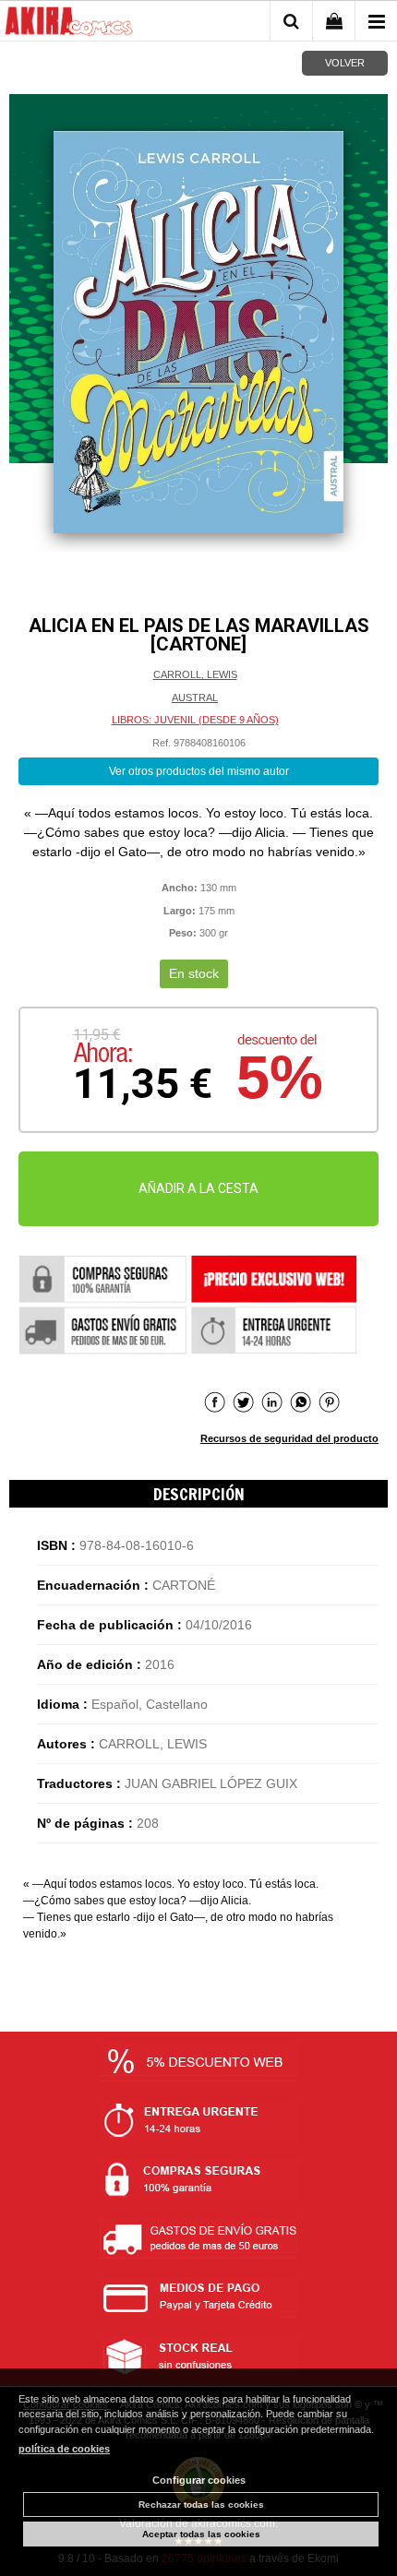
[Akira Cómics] (69, 24)
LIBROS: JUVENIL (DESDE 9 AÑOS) (195, 720)
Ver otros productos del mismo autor (199, 771)
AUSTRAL (195, 698)
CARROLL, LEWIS (195, 674)
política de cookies (64, 2449)
